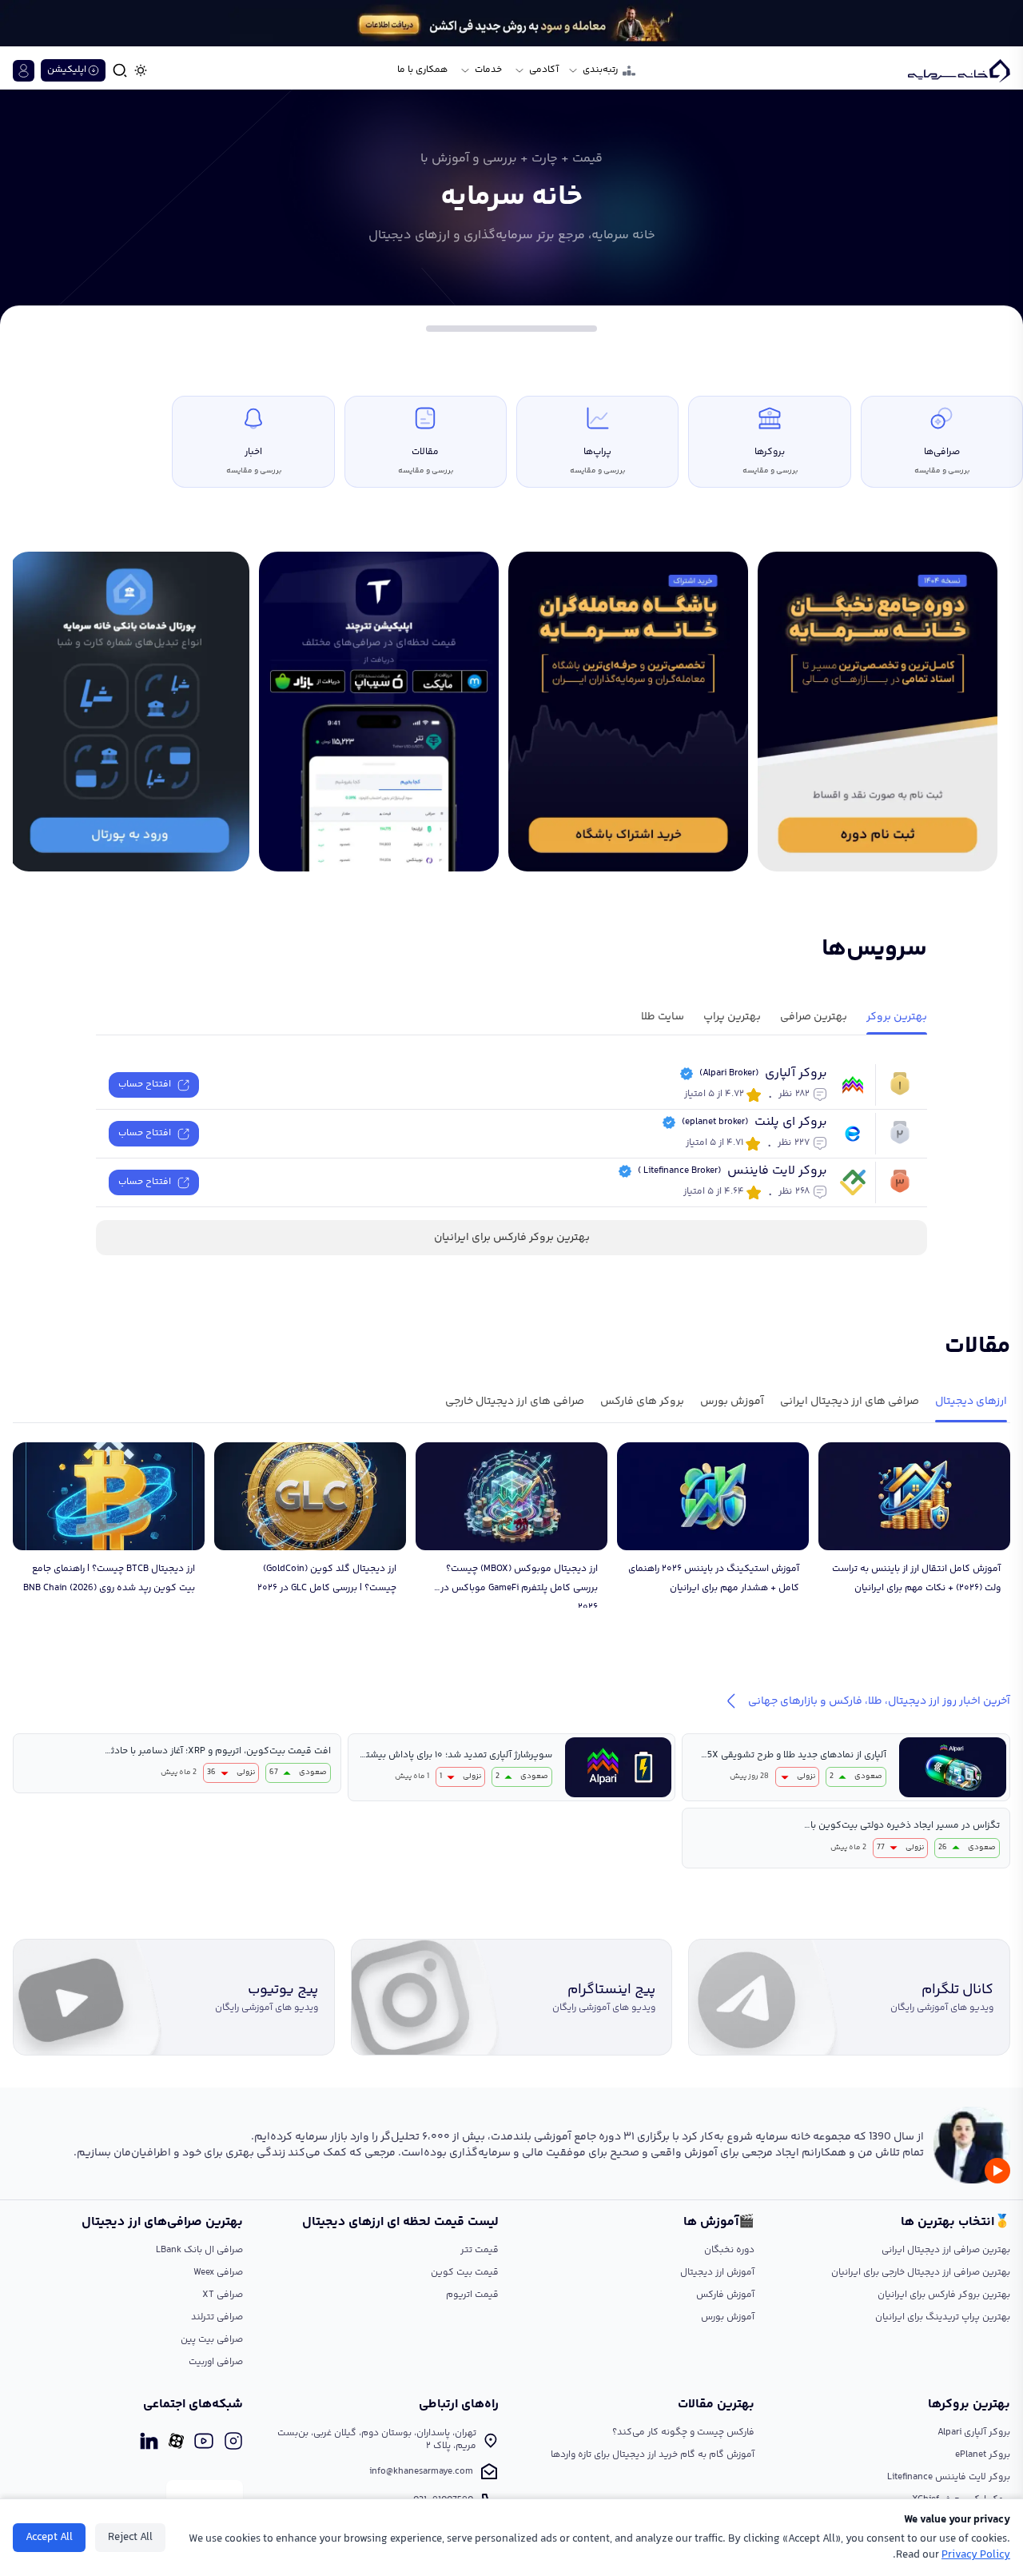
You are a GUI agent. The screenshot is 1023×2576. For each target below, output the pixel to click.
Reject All (130, 2538)
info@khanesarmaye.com (421, 2472)
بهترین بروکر (897, 1017)
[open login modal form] (24, 71)
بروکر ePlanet (983, 2455)
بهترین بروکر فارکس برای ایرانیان (512, 1238)
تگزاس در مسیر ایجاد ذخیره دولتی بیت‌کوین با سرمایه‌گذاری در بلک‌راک (905, 1826)
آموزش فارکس (725, 2295)
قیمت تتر (480, 2250)
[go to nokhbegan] (878, 712)
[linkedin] (149, 2441)
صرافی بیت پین (212, 2340)
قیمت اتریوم (472, 2295)
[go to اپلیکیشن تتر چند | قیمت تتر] (379, 712)
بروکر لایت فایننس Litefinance (949, 2477)
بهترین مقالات (716, 2405)
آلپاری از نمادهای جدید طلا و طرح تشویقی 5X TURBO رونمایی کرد (797, 1756)
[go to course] (628, 712)
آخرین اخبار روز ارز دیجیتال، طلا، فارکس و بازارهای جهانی (879, 1701)
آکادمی (544, 70)
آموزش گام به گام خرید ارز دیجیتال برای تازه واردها (653, 2455)
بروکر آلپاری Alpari (974, 2432)
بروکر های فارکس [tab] (642, 1402)
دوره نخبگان (729, 2250)
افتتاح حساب (145, 1085)
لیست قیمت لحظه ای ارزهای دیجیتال (400, 2223)
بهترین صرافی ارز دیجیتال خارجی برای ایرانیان (921, 2273)
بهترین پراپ (732, 1017)
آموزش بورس (728, 2317)
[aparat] (176, 2441)
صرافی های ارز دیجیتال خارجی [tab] (515, 1402)
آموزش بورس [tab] (732, 1402)
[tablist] (511, 1405)
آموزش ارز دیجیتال (717, 2273)
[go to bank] (129, 712)
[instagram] (233, 2441)
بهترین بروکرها (969, 2405)
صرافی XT (223, 2295)
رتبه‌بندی (600, 70)
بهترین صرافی (814, 1017)
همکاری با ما (422, 70)
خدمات (488, 70)
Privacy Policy (976, 2555)
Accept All (49, 2538)
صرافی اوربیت (216, 2362)
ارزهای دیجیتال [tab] (971, 1402)
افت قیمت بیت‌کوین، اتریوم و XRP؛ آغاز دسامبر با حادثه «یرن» (218, 1752)
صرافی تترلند (217, 2317)
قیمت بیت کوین (465, 2273)
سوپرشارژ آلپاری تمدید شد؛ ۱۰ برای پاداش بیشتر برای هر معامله (457, 1756)
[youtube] (204, 2441)
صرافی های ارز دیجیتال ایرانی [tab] (850, 1402)
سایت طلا (663, 1017)
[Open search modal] (120, 70)
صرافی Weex (218, 2273)
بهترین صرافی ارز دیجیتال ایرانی (946, 2250)
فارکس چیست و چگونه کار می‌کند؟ (683, 2432)
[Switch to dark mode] (141, 70)
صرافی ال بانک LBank (199, 2250)
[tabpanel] (511, 1525)
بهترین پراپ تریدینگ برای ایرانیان (943, 2317)
